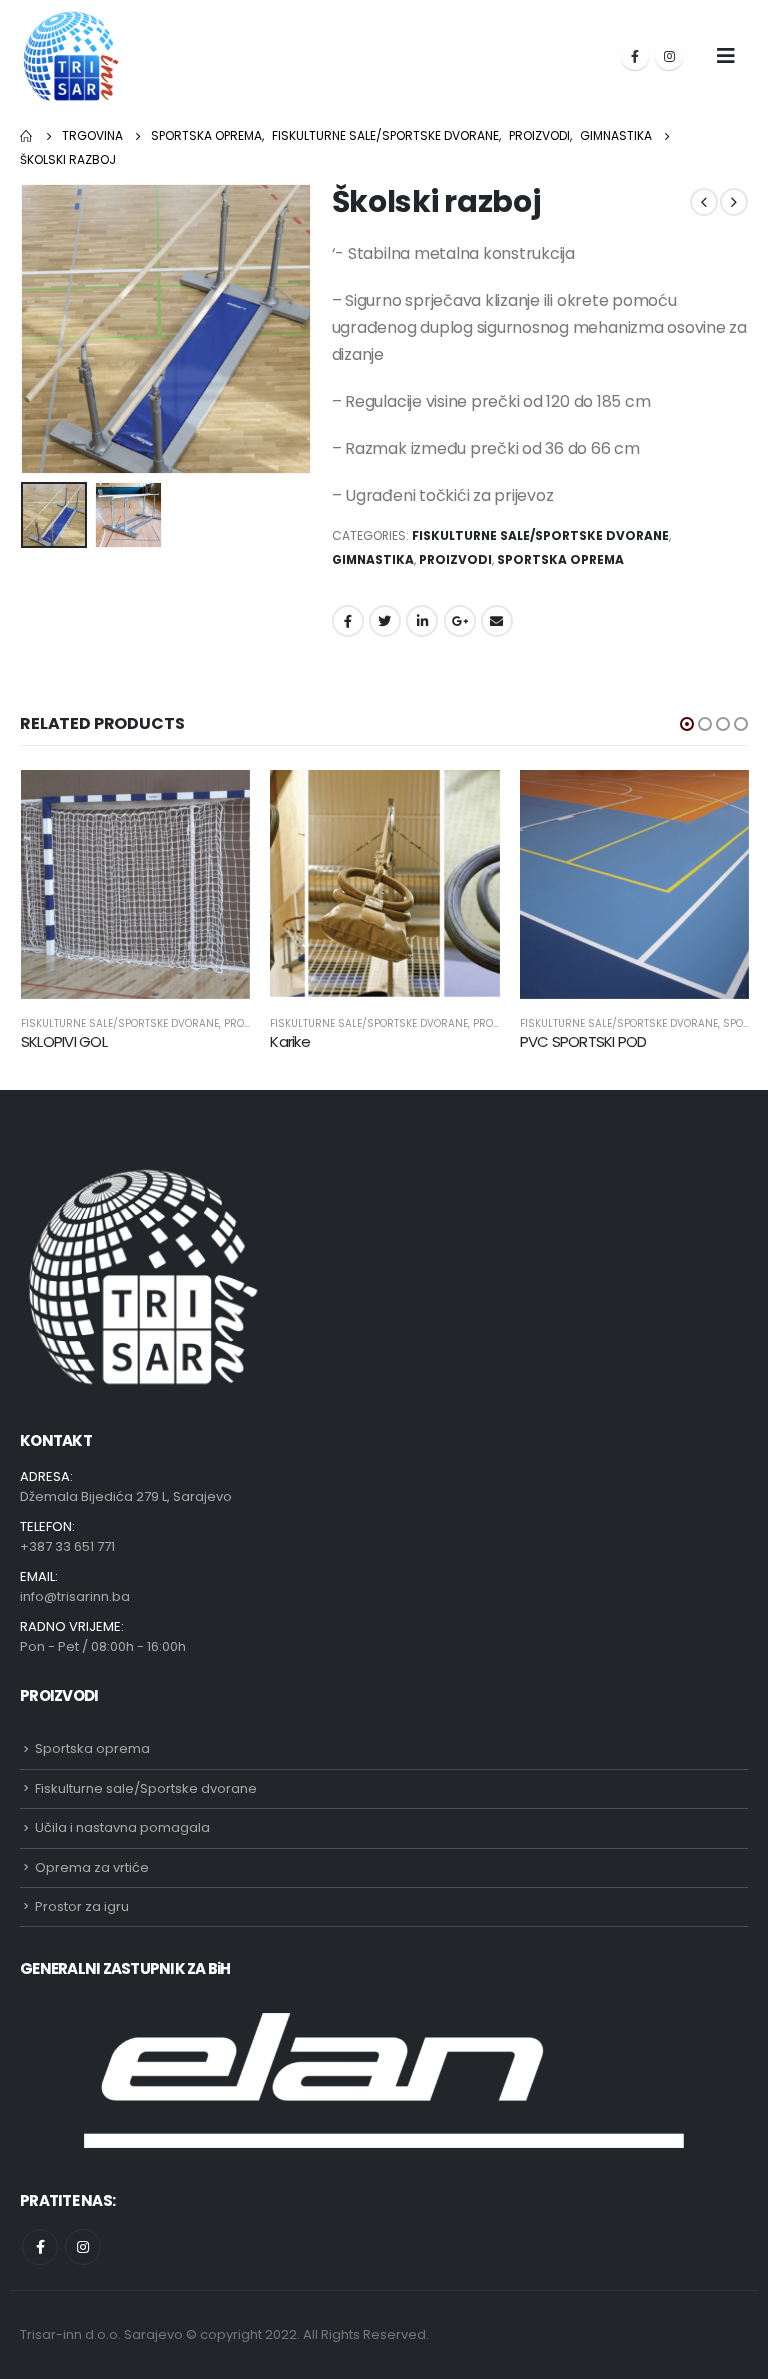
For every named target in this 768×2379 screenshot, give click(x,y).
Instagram (83, 2247)
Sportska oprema (560, 559)
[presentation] (45, 329)
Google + (460, 621)
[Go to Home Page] (27, 136)
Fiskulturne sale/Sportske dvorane (540, 535)
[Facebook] (635, 56)
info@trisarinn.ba (75, 1596)
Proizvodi (455, 559)
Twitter (385, 621)
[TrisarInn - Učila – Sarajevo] (71, 56)
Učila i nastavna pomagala (122, 1827)
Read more (217, 803)
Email (497, 621)
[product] (135, 884)
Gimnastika (373, 559)
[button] (687, 724)
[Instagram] (669, 56)
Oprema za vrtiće (92, 1867)
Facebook (348, 621)
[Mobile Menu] (726, 56)
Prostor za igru (82, 1906)
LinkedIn (422, 621)
